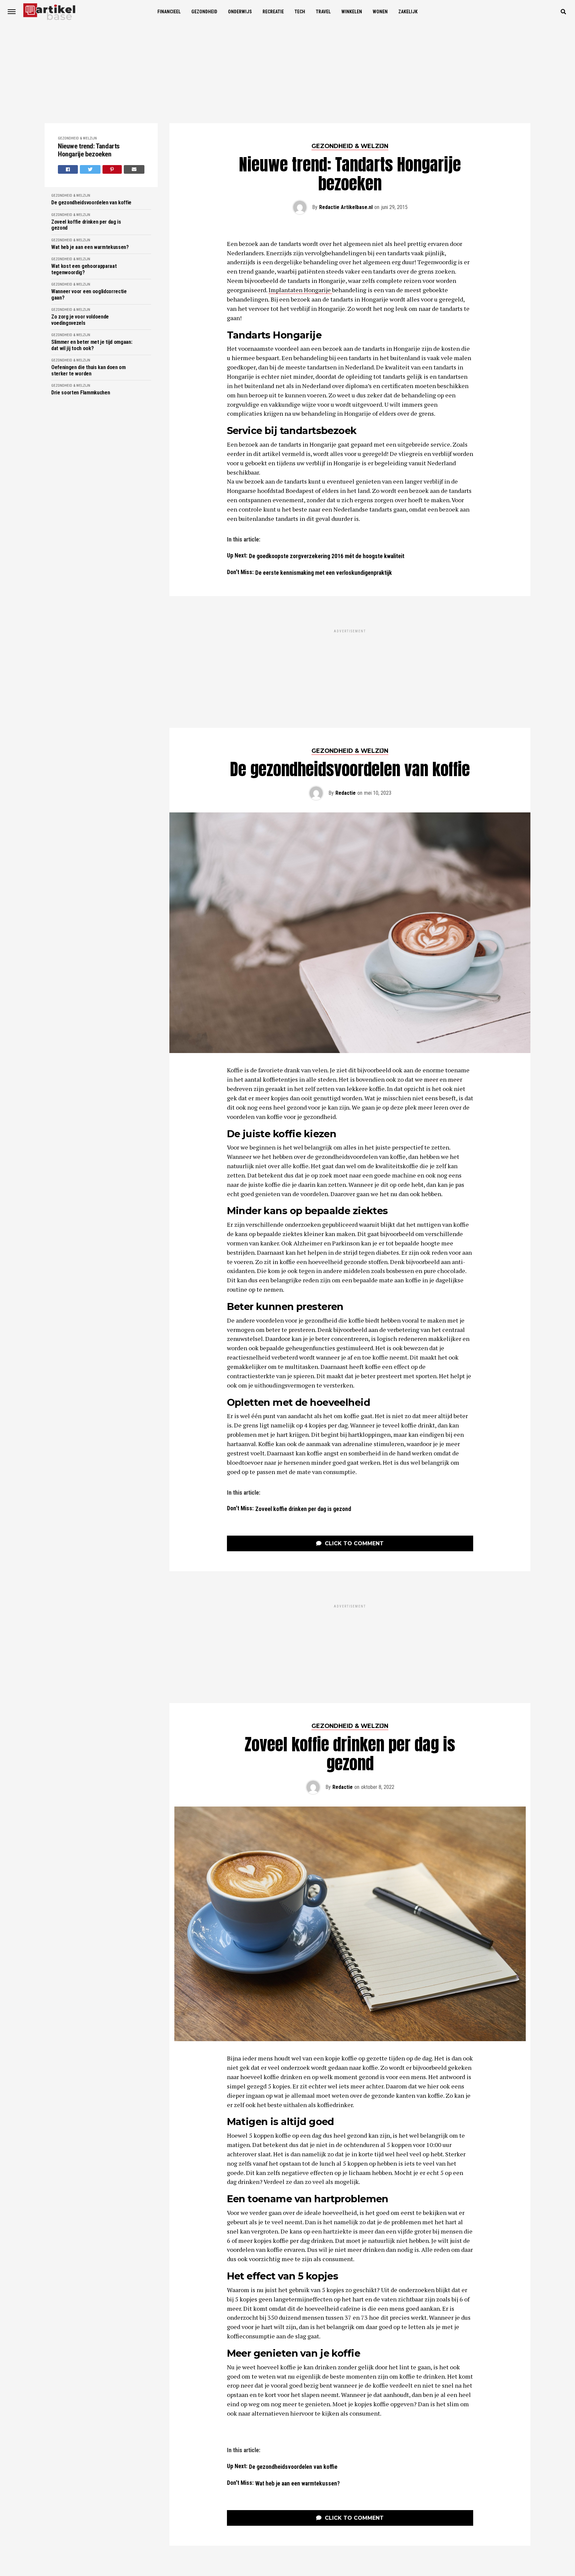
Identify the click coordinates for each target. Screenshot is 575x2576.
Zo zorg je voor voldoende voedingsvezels (80, 320)
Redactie (346, 711)
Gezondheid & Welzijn (77, 138)
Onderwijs (240, 12)
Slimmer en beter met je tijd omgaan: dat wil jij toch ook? (92, 345)
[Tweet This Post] (90, 169)
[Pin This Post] (112, 169)
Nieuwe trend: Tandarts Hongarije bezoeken (89, 150)
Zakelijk (408, 12)
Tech (300, 12)
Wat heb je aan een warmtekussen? (90, 247)
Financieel (169, 12)
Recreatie (273, 12)
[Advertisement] (287, 73)
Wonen (380, 12)
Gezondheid (204, 12)
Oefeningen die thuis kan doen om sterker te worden (89, 370)
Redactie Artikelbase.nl (346, 207)
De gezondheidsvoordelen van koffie (91, 203)
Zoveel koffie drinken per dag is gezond (86, 225)
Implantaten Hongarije (300, 290)
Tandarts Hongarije (274, 335)
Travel (323, 12)
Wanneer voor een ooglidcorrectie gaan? (89, 295)
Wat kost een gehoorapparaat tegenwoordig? (84, 269)
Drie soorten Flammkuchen (81, 393)
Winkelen (352, 12)
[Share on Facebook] (68, 169)
